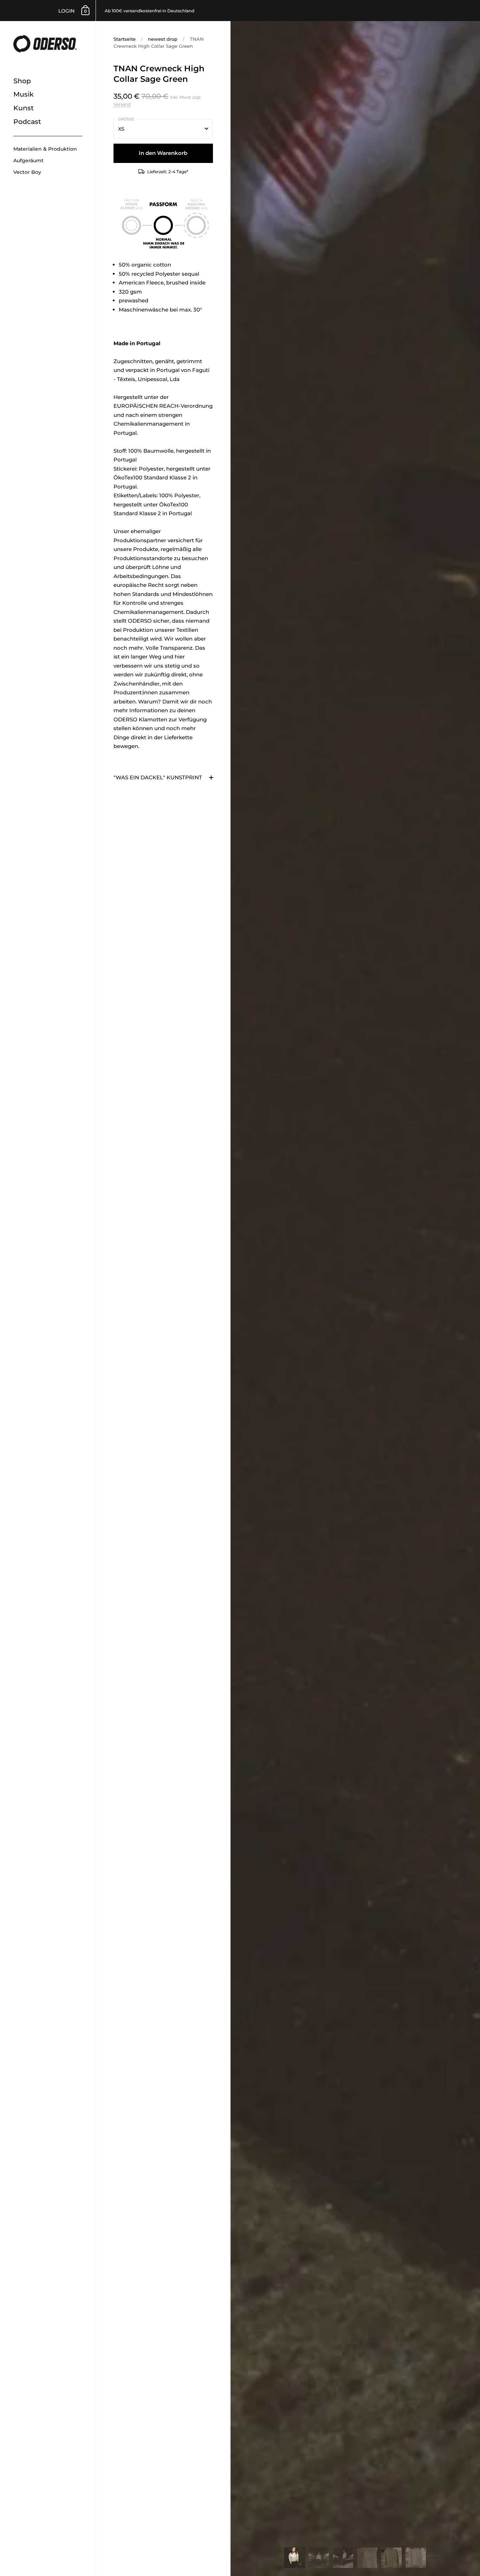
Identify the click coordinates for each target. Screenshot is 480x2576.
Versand (122, 104)
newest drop (163, 39)
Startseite (125, 39)
